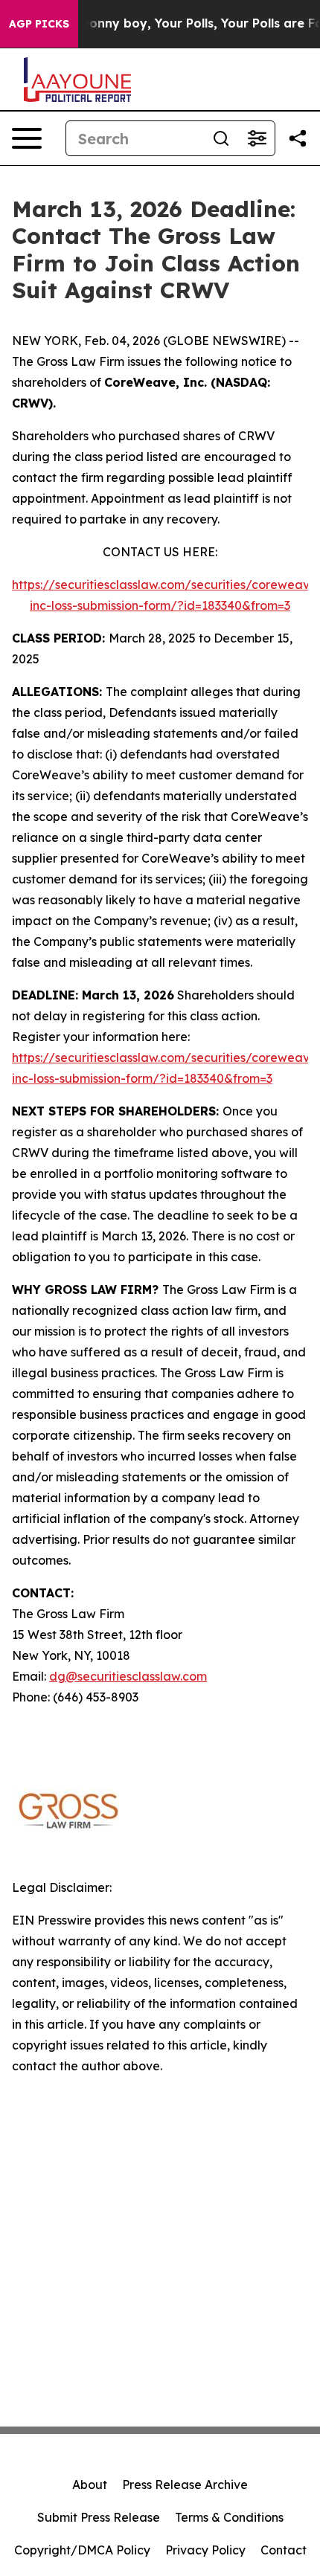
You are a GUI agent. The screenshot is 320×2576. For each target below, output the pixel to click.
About (90, 2485)
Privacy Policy (205, 2550)
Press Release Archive (185, 2485)
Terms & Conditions (229, 2517)
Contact (284, 2550)
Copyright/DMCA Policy (82, 2550)
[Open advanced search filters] (257, 138)
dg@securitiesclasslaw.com (128, 1676)
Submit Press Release (99, 2517)
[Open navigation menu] (27, 138)
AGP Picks (39, 24)
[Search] (221, 138)
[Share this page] (298, 138)
